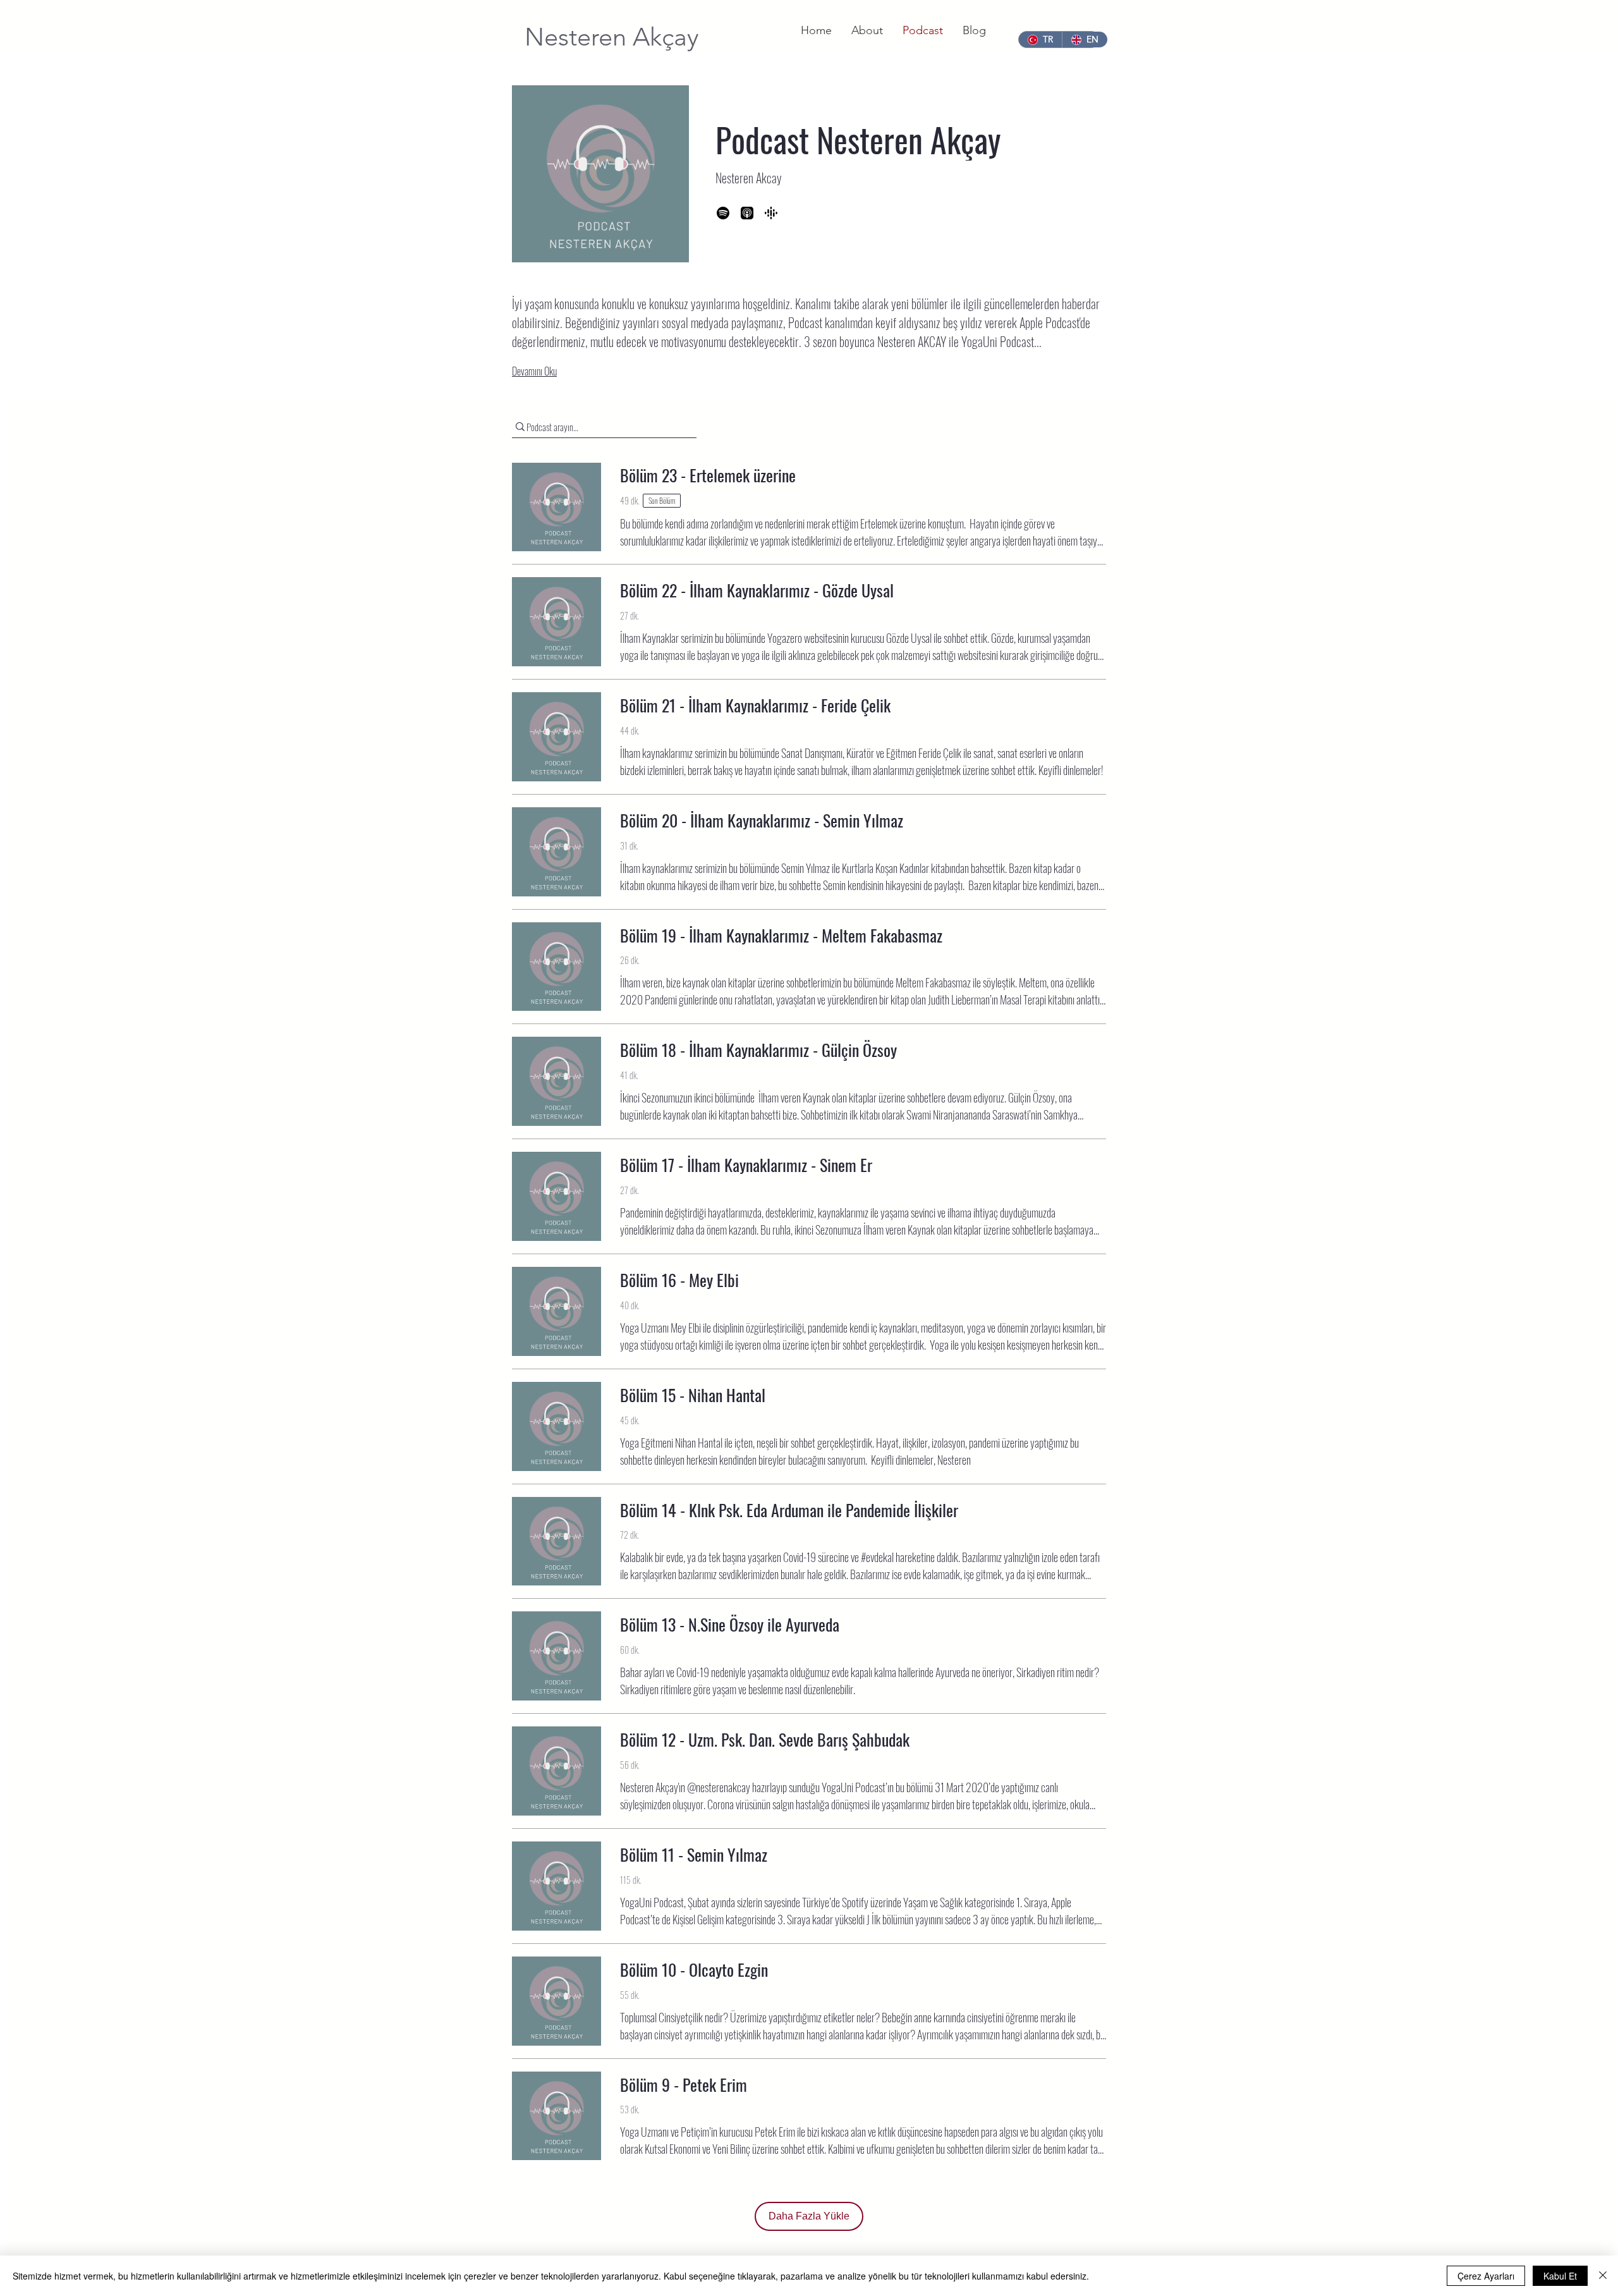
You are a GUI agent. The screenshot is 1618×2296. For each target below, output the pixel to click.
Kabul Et (1560, 2276)
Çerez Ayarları (1486, 2276)
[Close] (1603, 2276)
